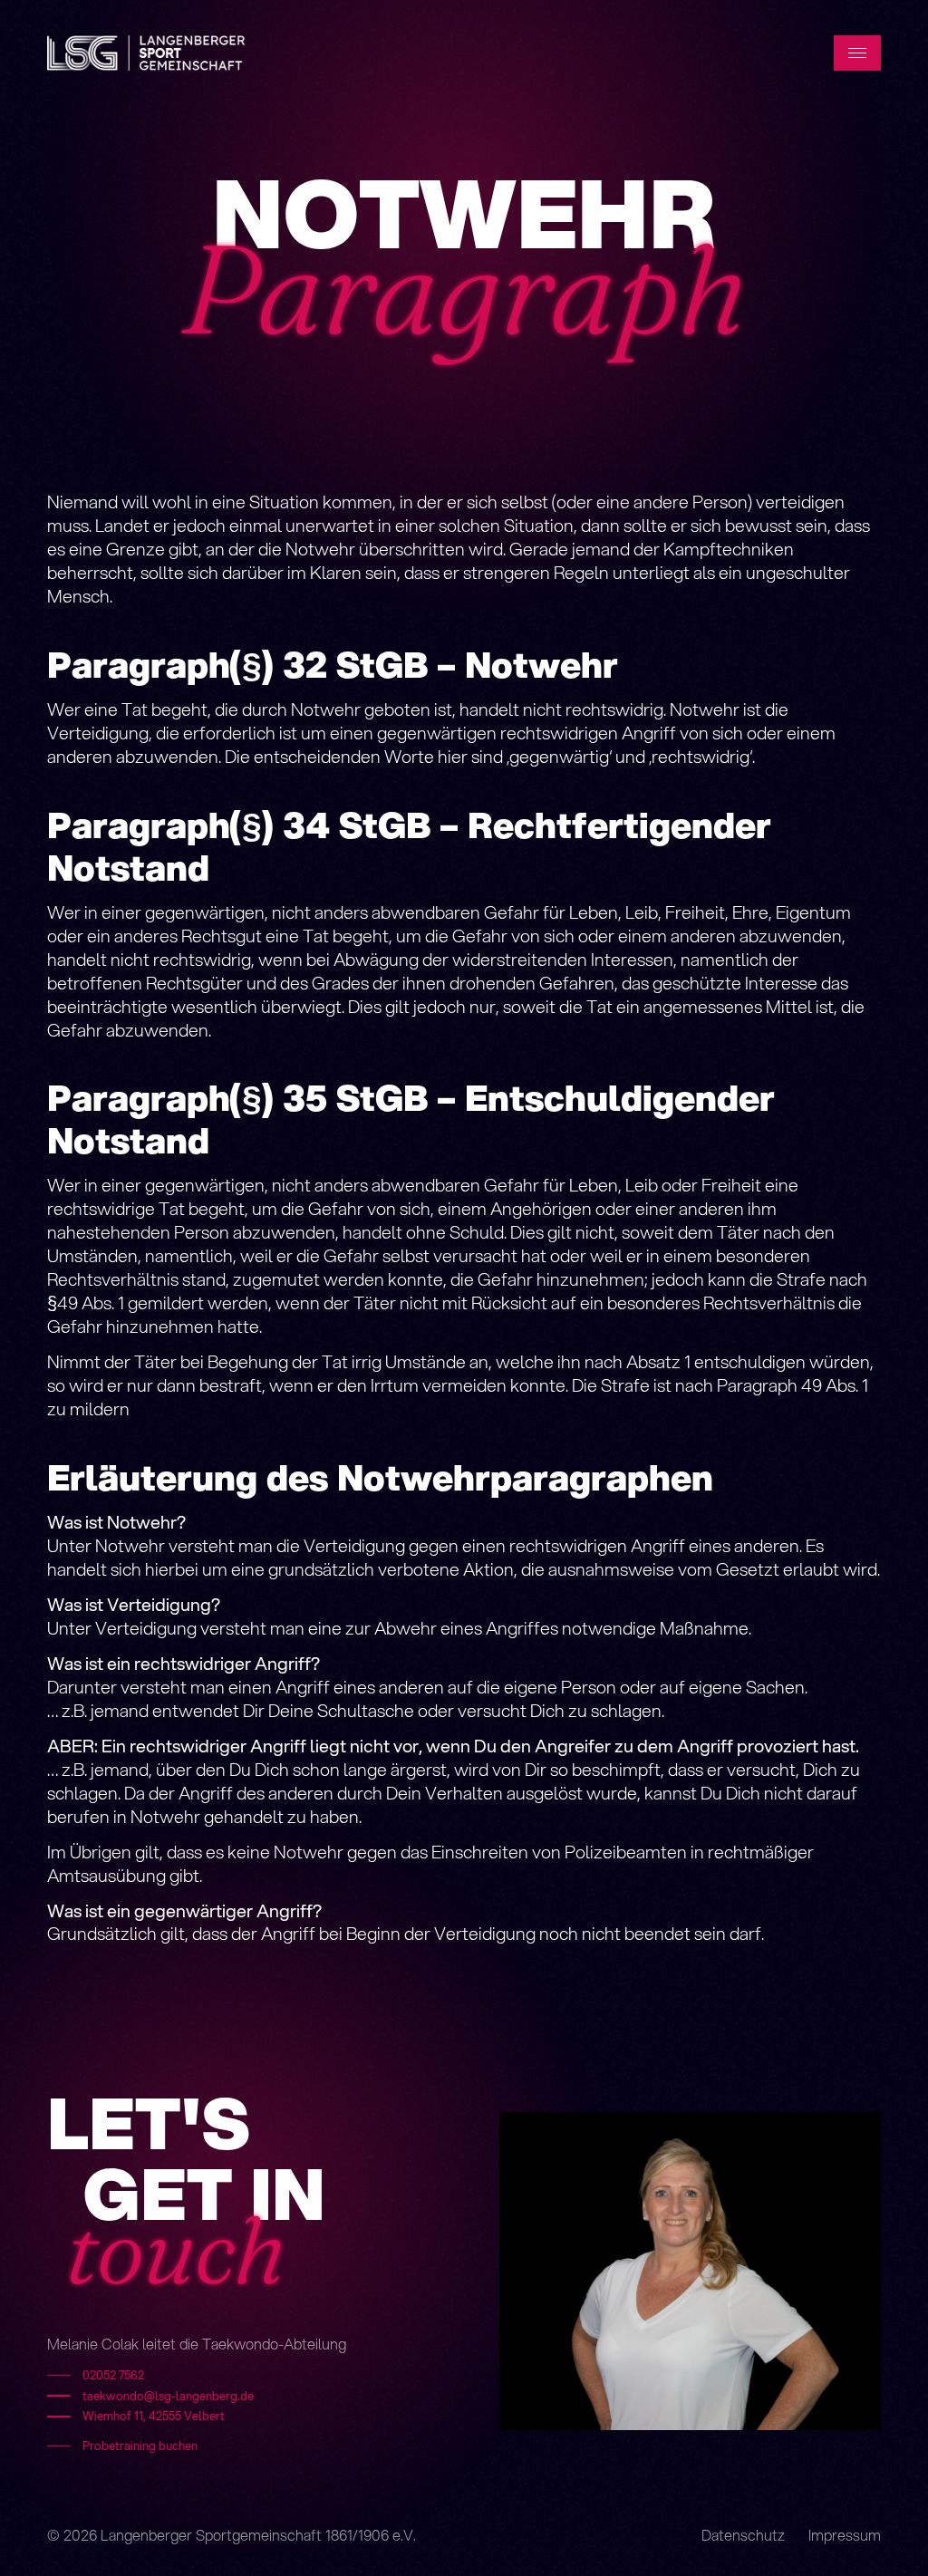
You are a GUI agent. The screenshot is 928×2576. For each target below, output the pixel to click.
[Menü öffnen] (857, 53)
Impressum (845, 2535)
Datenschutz (743, 2535)
